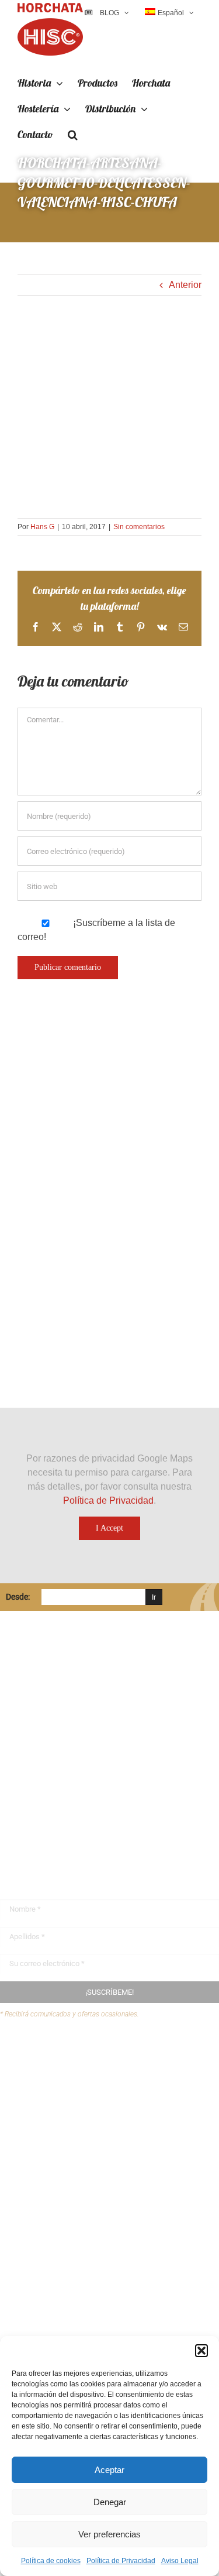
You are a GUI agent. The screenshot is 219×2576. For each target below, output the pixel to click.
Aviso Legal (180, 2561)
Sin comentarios (139, 527)
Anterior (185, 285)
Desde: (18, 1597)
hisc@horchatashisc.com (70, 1806)
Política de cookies (51, 2561)
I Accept (109, 1528)
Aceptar (109, 2470)
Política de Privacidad (121, 2561)
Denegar (110, 2502)
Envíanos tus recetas (65, 2079)
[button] (201, 2351)
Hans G (42, 527)
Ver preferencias (109, 2534)
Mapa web (44, 2102)
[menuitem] (169, 13)
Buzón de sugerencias (69, 2057)
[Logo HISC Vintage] (101, 1104)
